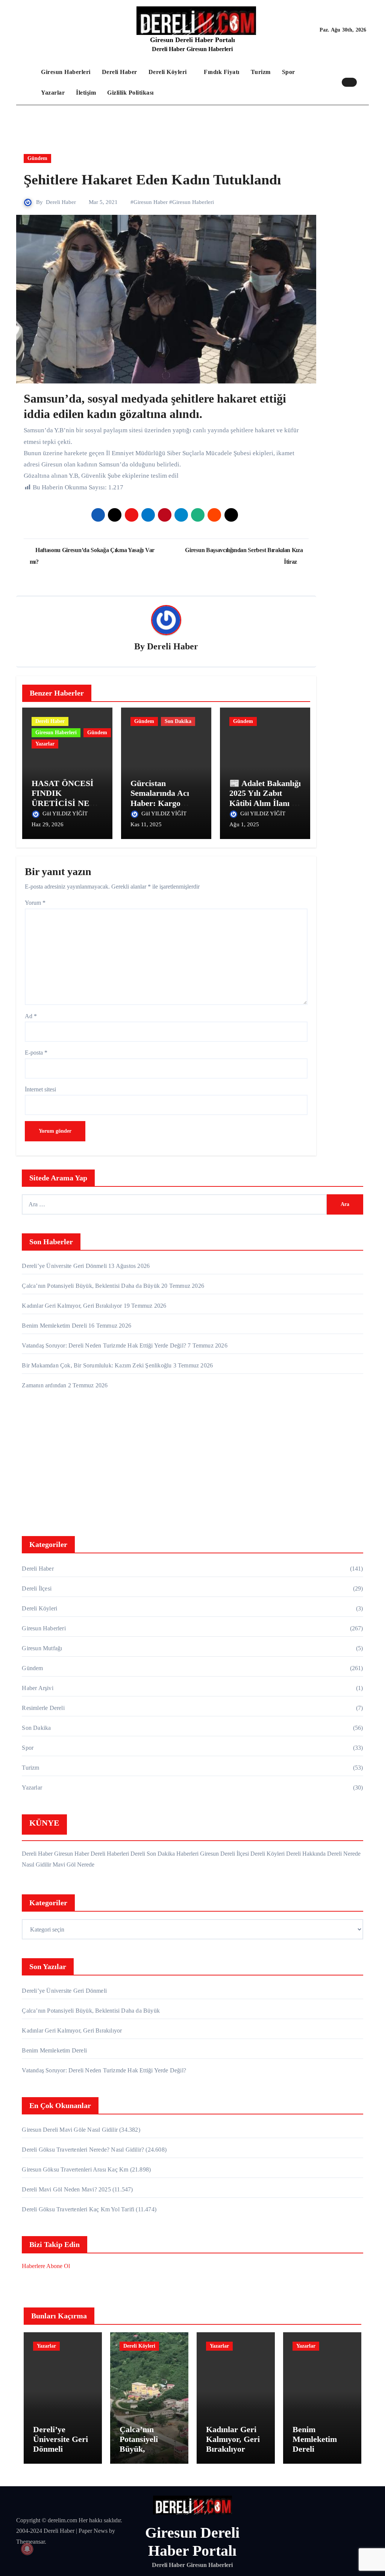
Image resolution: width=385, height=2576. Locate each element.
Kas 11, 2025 (146, 824)
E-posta (36, 1053)
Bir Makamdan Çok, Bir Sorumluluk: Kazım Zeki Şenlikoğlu (97, 1365)
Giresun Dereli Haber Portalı (192, 40)
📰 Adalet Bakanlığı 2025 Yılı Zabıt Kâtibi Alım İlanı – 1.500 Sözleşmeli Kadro (265, 803)
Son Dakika (178, 721)
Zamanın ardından (44, 1385)
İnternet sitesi (40, 1089)
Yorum (35, 903)
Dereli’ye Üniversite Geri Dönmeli (64, 1266)
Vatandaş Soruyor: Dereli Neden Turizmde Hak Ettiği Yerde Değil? (104, 1345)
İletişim (86, 93)
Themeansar (30, 2542)
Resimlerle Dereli (43, 1708)
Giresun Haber (151, 202)
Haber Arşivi (37, 1688)
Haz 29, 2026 (48, 824)
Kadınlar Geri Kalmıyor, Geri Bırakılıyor (72, 1306)
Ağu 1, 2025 (244, 824)
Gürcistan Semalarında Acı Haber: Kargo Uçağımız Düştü (160, 798)
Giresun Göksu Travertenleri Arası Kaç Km (75, 2169)
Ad (31, 1016)
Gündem (37, 158)
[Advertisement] (193, 1465)
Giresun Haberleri (66, 72)
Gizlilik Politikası (130, 93)
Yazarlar (53, 93)
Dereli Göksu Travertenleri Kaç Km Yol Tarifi (78, 2209)
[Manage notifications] (27, 2549)
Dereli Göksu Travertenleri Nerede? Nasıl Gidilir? (83, 2150)
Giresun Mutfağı (42, 1648)
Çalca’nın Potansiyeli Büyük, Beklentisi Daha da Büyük (91, 1286)
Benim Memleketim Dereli (54, 1326)
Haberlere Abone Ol (46, 2266)
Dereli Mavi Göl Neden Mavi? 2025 (66, 2189)
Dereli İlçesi (37, 1588)
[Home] (27, 82)
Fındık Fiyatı (222, 72)
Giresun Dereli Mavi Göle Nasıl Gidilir (70, 2130)
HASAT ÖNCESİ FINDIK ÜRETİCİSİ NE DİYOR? (63, 798)
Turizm (261, 72)
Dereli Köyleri (169, 72)
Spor (289, 72)
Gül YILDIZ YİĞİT (66, 813)
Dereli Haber (120, 72)
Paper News (93, 2531)
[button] (365, 82)
